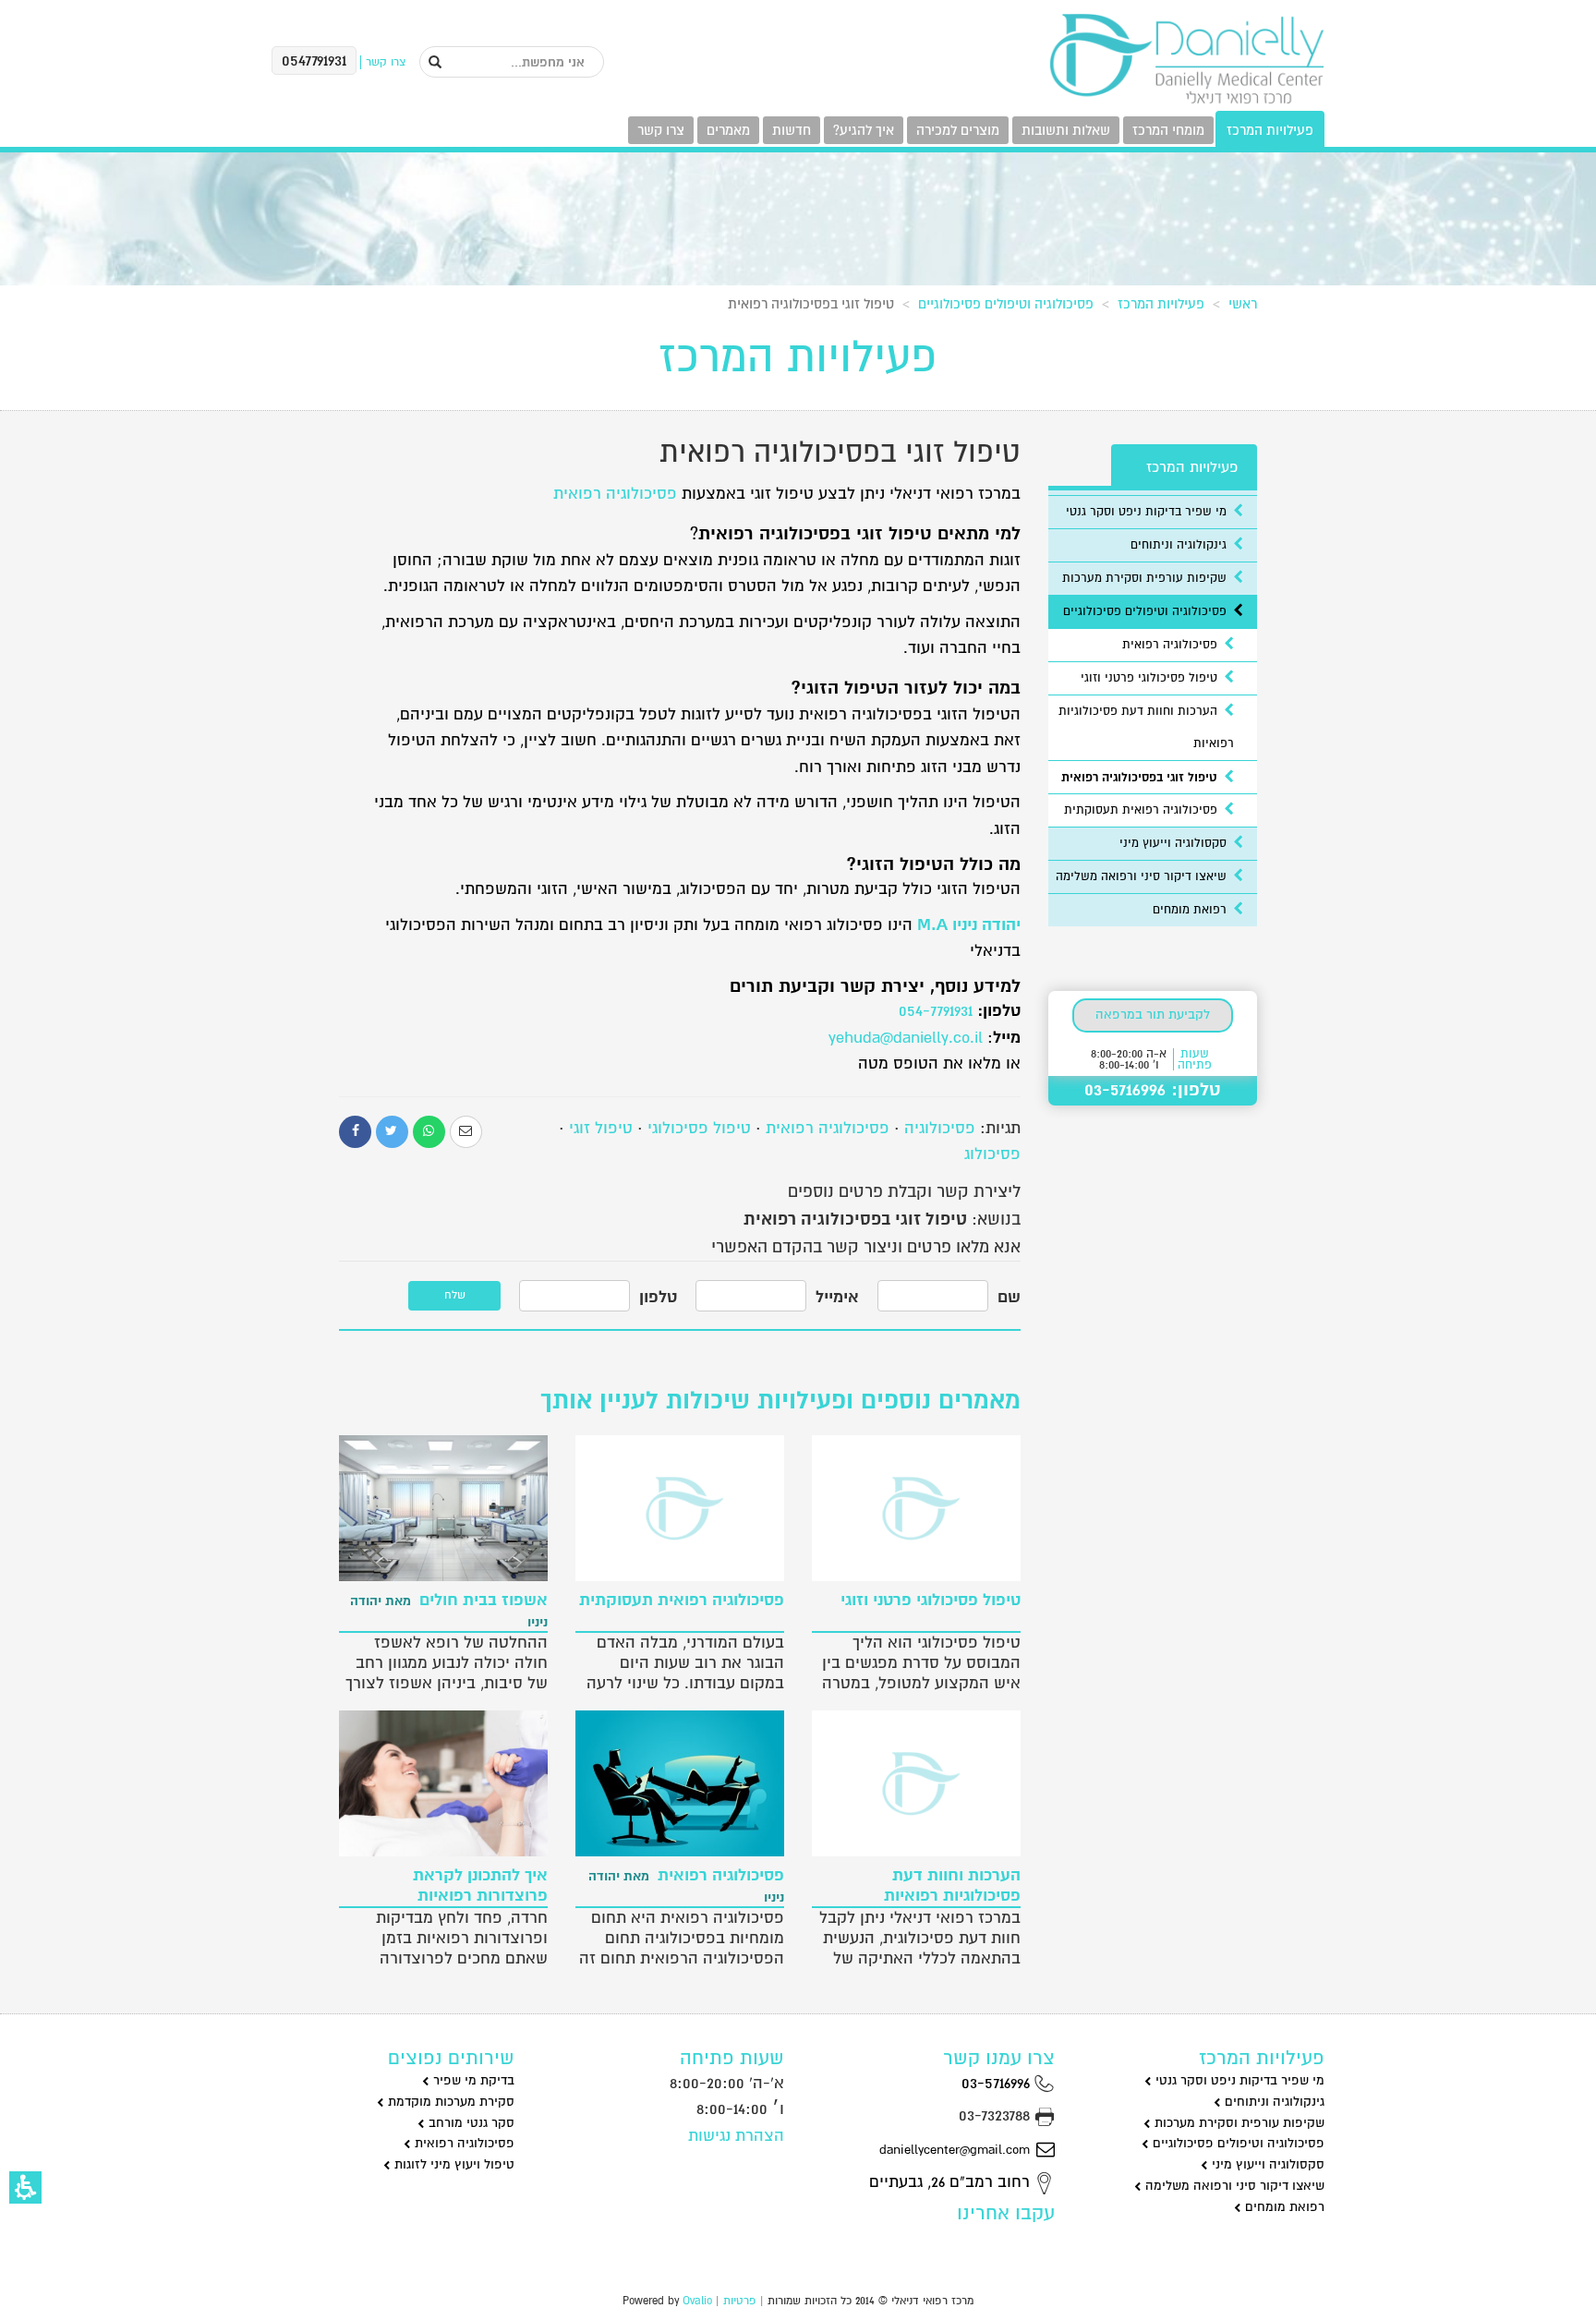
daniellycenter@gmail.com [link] (955, 2150)
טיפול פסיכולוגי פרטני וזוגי (1151, 678)
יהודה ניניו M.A (969, 925)
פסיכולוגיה (940, 1128)
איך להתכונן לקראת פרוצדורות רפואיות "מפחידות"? (459, 1886)
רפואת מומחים (1191, 910)
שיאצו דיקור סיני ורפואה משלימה (1143, 876)
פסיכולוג (992, 1154)
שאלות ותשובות (1066, 130)
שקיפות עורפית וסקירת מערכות (1146, 578)
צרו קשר (661, 130)
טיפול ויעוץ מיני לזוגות (453, 2164)
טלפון (658, 1297)
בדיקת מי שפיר (472, 2080)
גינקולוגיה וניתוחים (1180, 545)
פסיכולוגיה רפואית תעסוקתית (1143, 810)
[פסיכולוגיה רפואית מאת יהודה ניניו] (680, 1783)
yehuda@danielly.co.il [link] (906, 1038)
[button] (25, 2187)
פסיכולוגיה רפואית (615, 494)
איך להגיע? (864, 130)
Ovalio (697, 2301)
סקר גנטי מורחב (470, 2123)
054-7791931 (936, 1011)
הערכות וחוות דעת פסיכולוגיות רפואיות (952, 1886)
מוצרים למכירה (958, 130)
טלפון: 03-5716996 (1153, 1090)
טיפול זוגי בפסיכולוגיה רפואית (1141, 777)
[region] (798, 300)
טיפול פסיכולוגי (699, 1128)
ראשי (1243, 304)
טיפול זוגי (601, 1128)
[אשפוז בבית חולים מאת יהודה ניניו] (443, 1508)
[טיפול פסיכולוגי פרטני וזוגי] (916, 1508)
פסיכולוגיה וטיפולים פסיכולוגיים (1006, 304)
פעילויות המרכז (1270, 130)
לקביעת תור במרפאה (1153, 1015)
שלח (455, 1295)
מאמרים (728, 130)
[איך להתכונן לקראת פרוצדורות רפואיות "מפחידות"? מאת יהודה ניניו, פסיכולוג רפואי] (443, 1783)
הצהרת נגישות (736, 2136)
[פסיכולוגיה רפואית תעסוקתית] (680, 1508)
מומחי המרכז (1168, 130)
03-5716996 (998, 2083)
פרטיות (740, 2301)
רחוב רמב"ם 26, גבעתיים (952, 2182)
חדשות (792, 130)
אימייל (837, 1297)
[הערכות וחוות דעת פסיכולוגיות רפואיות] (916, 1783)
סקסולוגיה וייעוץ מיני (1175, 843)
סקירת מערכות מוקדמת (449, 2102)
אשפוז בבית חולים (449, 1610)
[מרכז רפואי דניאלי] (1186, 59)
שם (1009, 1297)
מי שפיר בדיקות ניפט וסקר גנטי (1148, 512)
